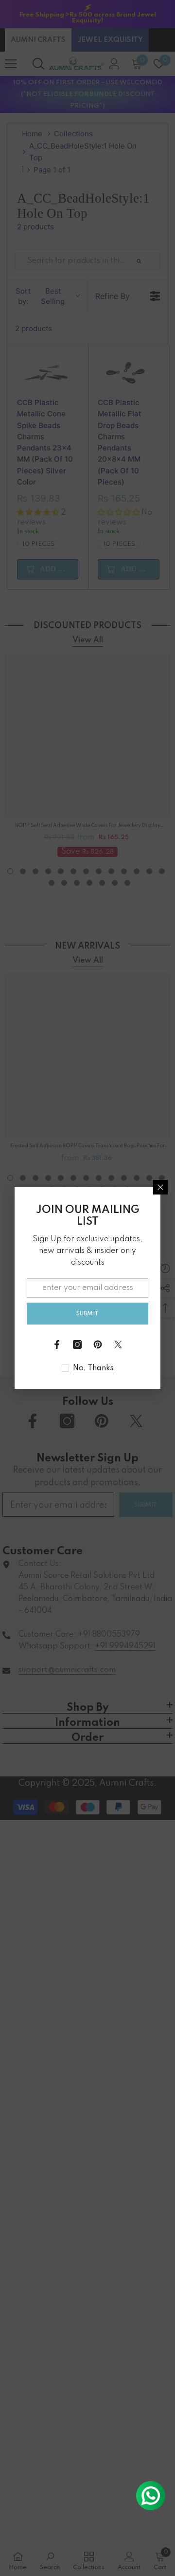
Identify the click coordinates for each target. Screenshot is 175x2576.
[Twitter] (118, 1344)
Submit (87, 1314)
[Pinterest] (98, 1344)
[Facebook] (57, 1344)
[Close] (160, 1187)
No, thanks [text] (93, 1368)
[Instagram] (77, 1344)
